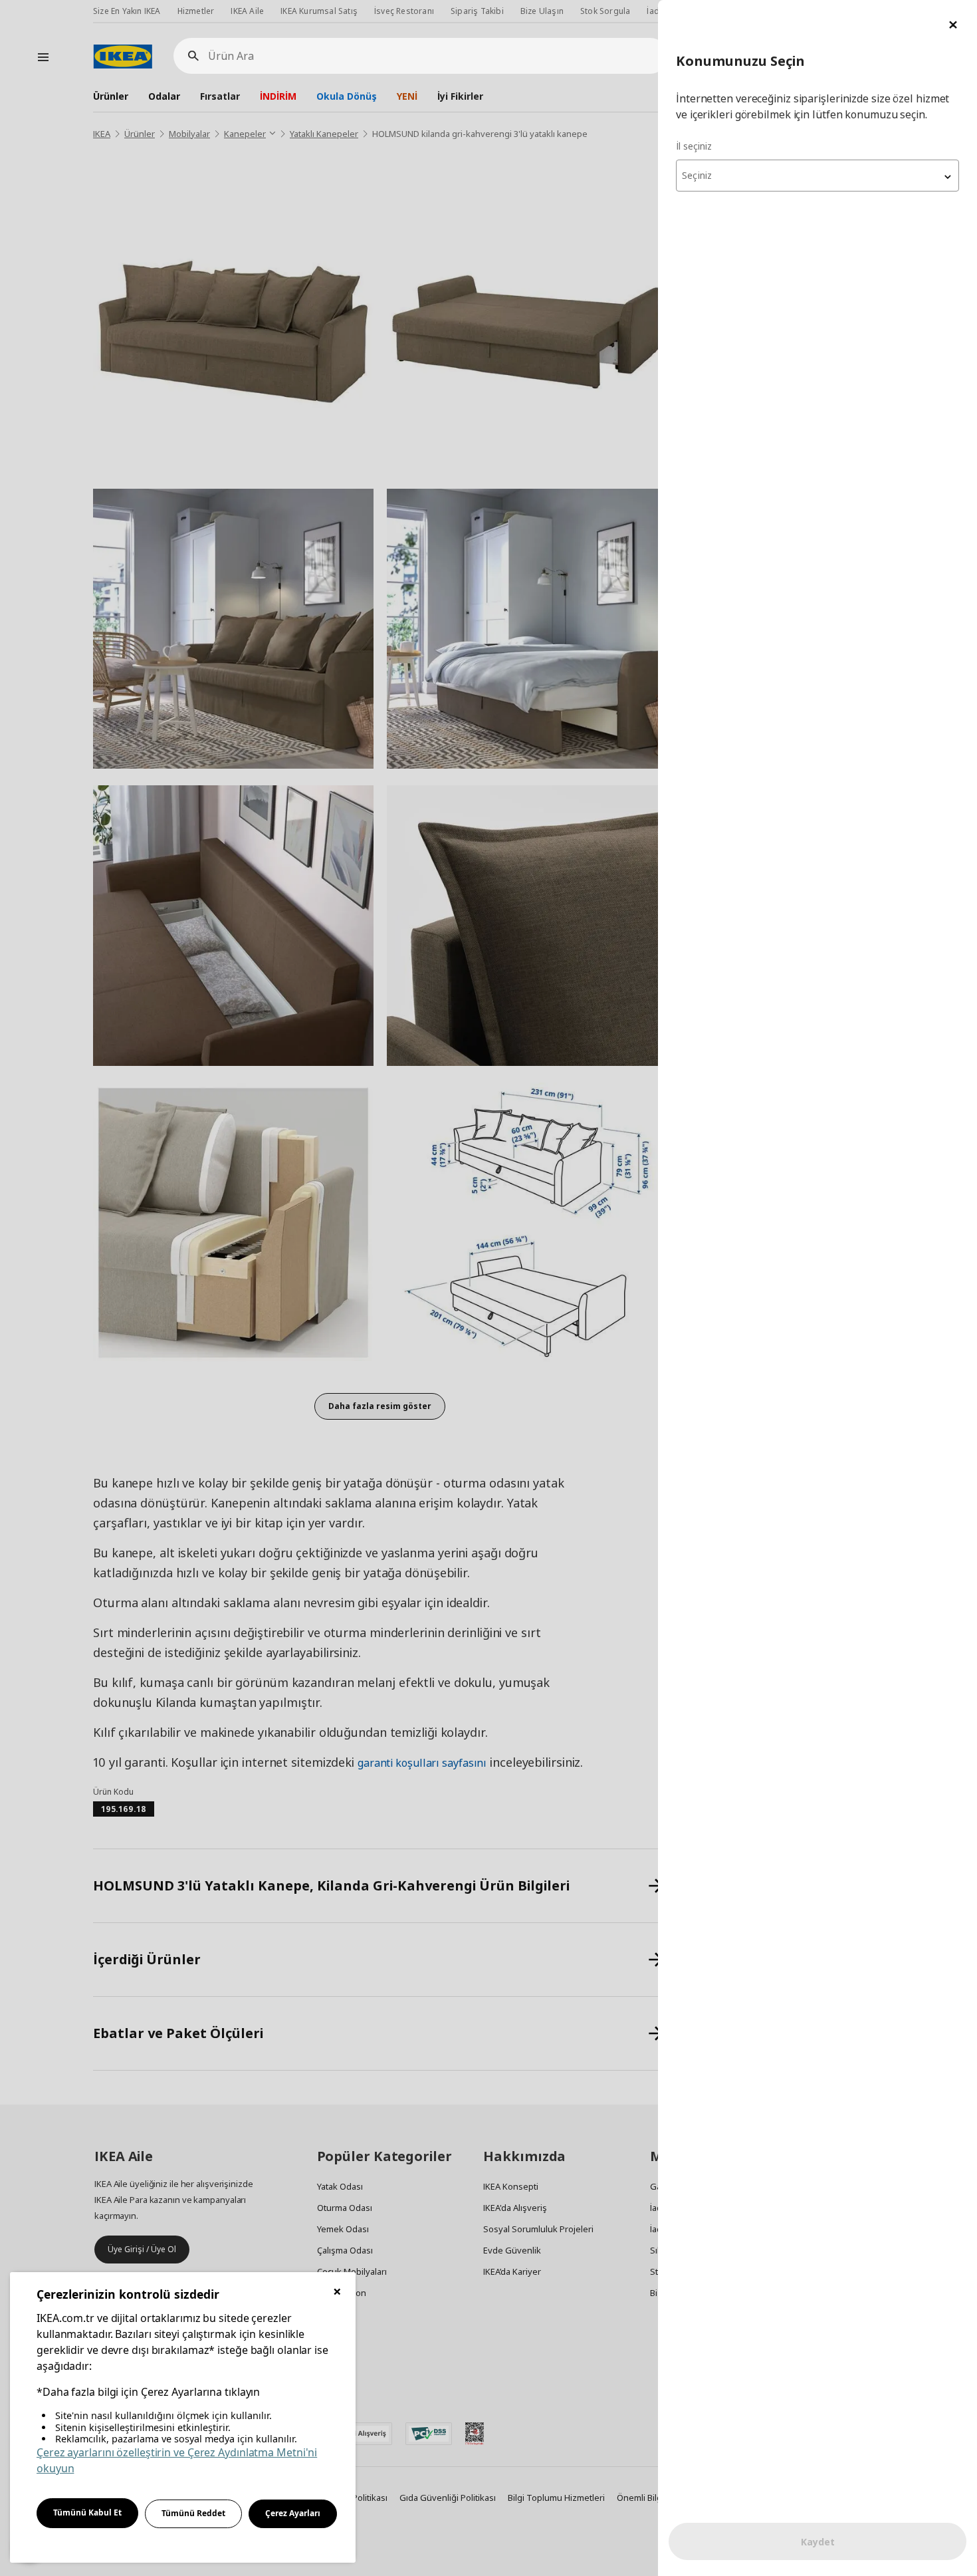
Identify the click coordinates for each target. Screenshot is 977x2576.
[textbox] (817, 176)
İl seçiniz (694, 146)
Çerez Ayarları (293, 2513)
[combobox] (817, 176)
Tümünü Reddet (193, 2513)
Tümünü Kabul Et (87, 2512)
